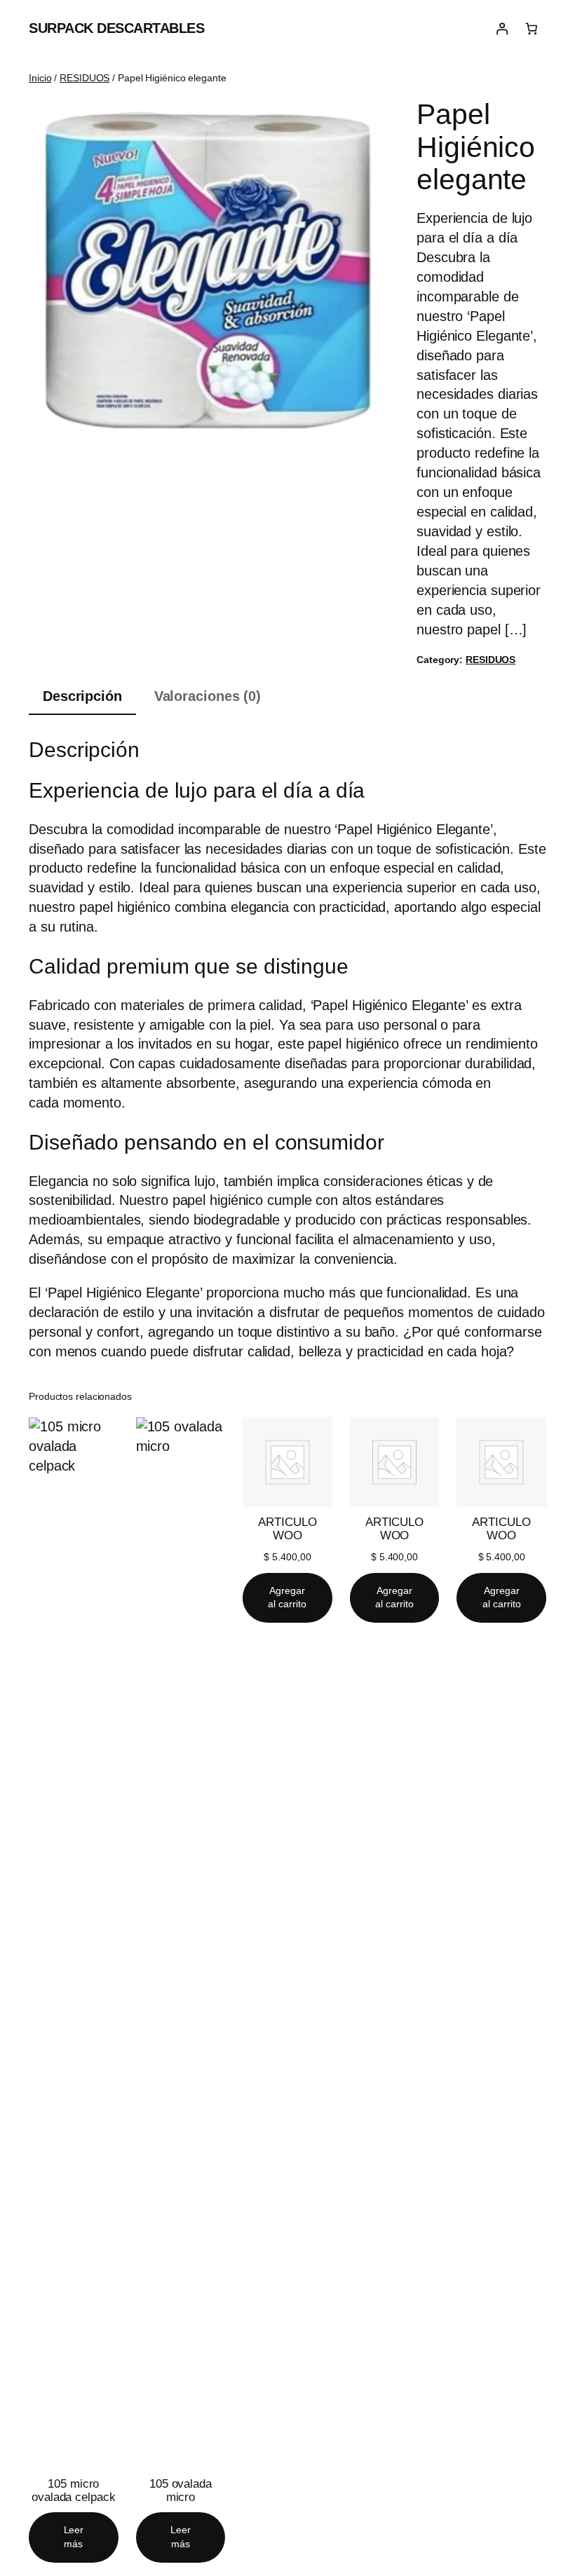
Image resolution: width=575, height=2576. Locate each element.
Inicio (40, 78)
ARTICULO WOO (287, 1529)
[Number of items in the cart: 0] (532, 29)
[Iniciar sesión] (501, 29)
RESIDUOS (84, 78)
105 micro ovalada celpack (74, 2490)
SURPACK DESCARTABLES (116, 28)
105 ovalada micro (181, 2490)
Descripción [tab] (82, 696)
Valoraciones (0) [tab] (208, 696)
